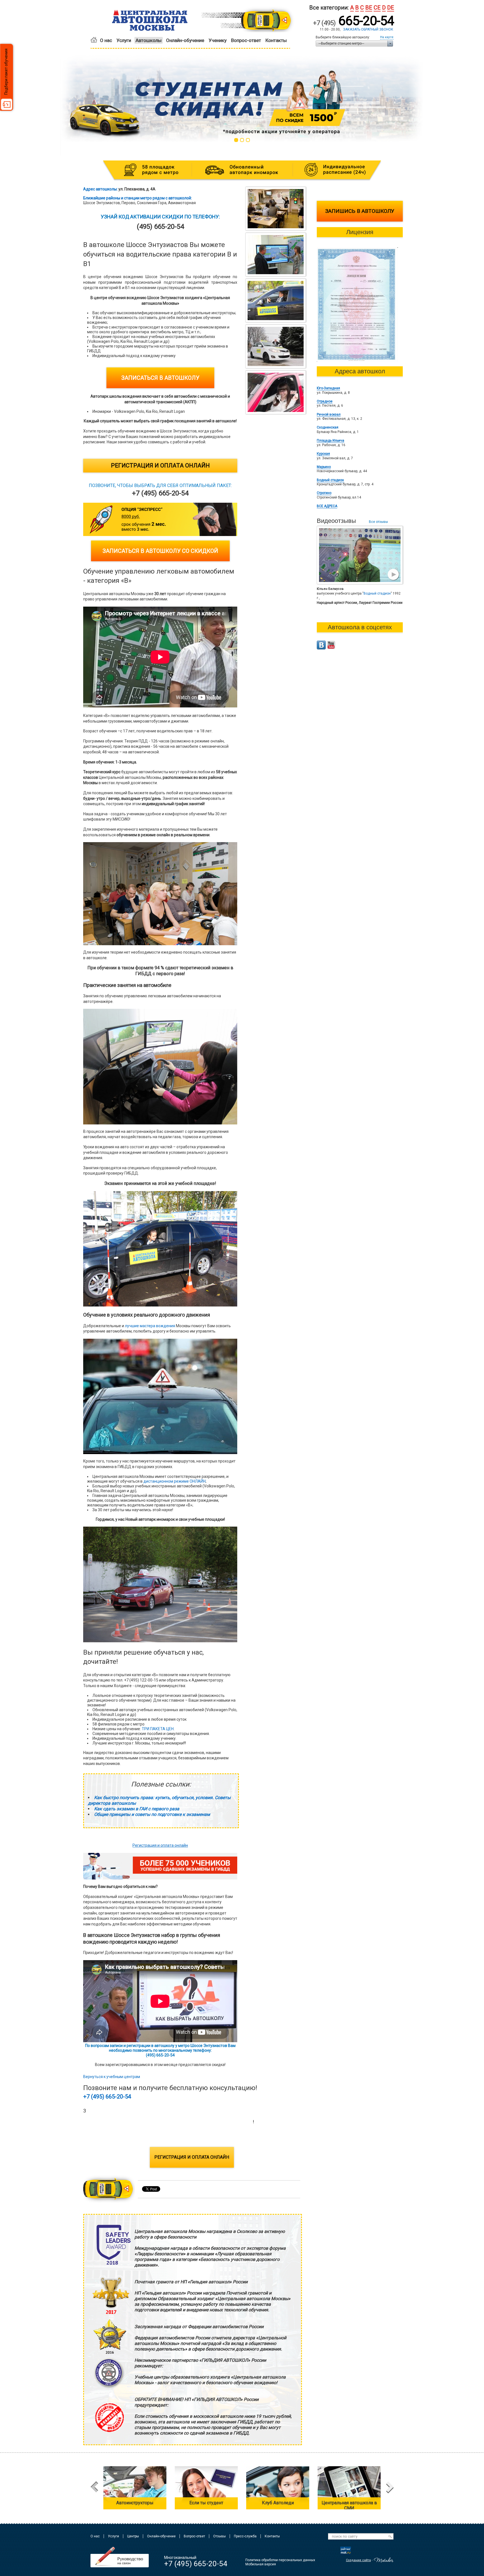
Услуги (124, 40)
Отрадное (325, 401)
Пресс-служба (245, 2536)
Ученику (218, 40)
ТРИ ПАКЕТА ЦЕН (158, 1729)
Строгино (324, 493)
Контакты (276, 40)
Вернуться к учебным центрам (112, 2077)
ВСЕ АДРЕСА (327, 506)
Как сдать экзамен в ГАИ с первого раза (137, 1809)
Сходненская (328, 427)
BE (369, 8)
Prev (94, 2488)
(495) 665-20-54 (108, 2131)
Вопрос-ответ (246, 40)
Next (390, 2488)
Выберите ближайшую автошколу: (343, 37)
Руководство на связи (120, 2557)
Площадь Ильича (331, 441)
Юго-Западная (328, 388)
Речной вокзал (329, 414)
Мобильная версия (261, 2564)
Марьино (324, 467)
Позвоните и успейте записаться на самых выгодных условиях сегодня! (168, 2122)
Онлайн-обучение (185, 40)
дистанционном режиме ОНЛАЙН (174, 1481)
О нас (106, 40)
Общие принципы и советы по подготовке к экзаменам (152, 1814)
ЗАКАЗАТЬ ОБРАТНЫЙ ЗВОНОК (368, 29)
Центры (133, 2536)
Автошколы (149, 40)
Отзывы (219, 2536)
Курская (323, 454)
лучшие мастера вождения (150, 1326)
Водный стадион (330, 480)
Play (393, 575)
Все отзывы (378, 522)
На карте (387, 37)
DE (391, 8)
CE (377, 8)
